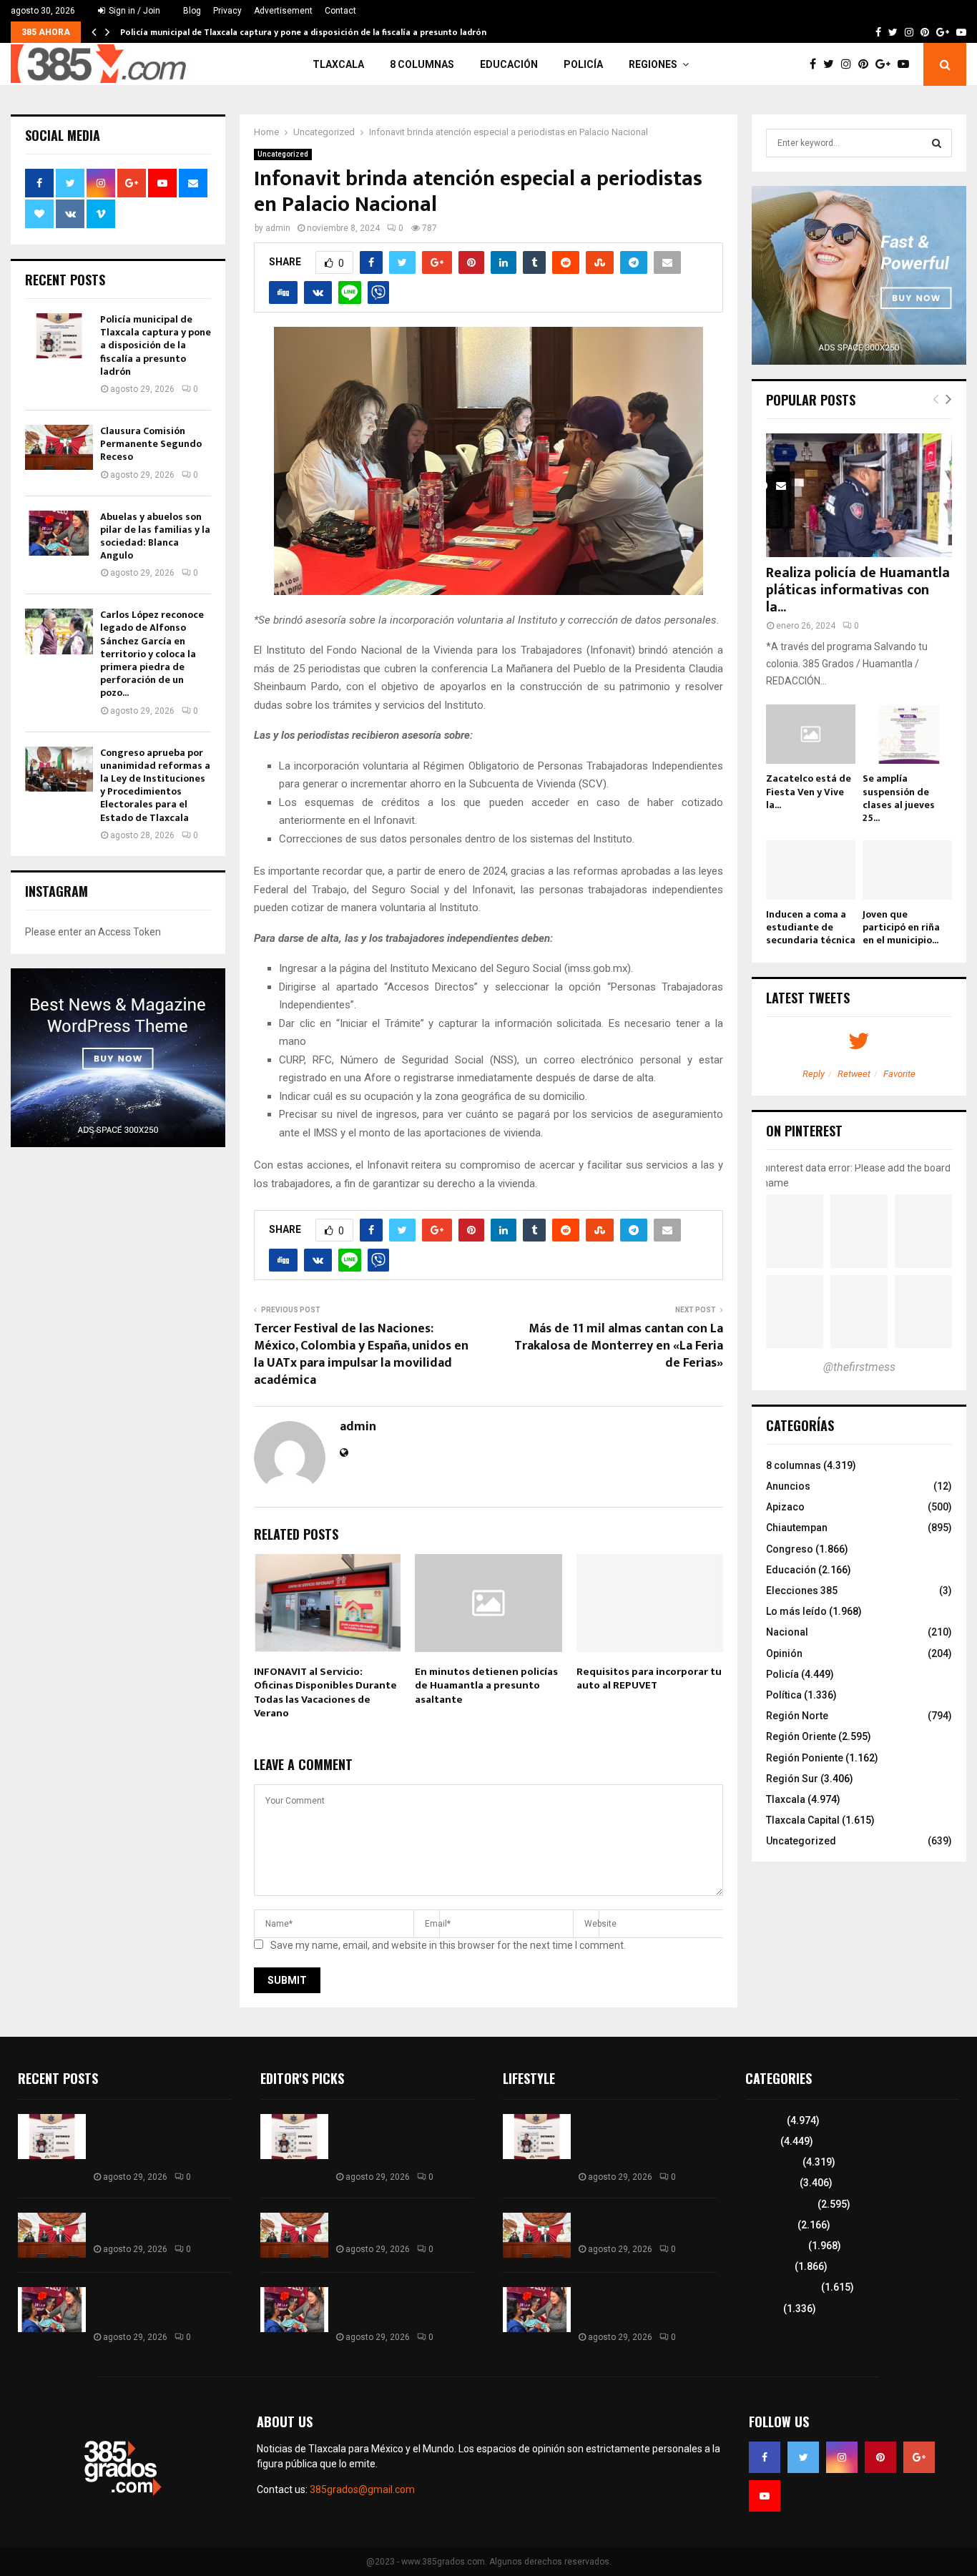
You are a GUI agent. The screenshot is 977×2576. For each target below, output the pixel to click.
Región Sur (792, 1779)
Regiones (653, 64)
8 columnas (422, 64)
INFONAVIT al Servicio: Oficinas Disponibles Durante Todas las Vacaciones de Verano (325, 1693)
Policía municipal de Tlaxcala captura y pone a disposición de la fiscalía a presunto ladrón (303, 32)
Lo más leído (796, 1611)
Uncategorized (283, 154)
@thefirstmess (859, 1367)
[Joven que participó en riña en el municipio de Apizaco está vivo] (907, 870)
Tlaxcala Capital (803, 1820)
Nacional (787, 1632)
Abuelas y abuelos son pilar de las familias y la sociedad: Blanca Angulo (155, 536)
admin (278, 228)
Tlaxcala (338, 64)
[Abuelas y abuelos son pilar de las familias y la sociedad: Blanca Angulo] (59, 533)
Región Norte (797, 1716)
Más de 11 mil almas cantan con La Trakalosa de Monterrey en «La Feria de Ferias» (619, 1346)
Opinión (784, 1653)
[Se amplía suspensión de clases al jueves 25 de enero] (907, 734)
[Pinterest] (867, 64)
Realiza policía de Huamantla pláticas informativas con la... (858, 590)
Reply (814, 1074)
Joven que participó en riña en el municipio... (901, 927)
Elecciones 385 (802, 1591)
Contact (340, 11)
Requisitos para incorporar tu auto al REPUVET (649, 1679)
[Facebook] (816, 64)
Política (784, 1695)
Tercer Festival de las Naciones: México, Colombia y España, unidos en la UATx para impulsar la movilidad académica (361, 1355)
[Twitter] (832, 64)
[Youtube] (907, 64)
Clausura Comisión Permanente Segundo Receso (151, 444)
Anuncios (788, 1486)
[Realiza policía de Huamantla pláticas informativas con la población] (859, 495)
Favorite (899, 1074)
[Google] (887, 64)
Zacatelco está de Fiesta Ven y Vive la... (809, 791)
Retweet (854, 1074)
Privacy (227, 11)
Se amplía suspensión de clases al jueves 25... (899, 798)
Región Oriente (801, 1736)
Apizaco (785, 1507)
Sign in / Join (133, 11)
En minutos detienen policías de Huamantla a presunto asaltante (486, 1686)
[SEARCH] (937, 143)
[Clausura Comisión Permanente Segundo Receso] (59, 447)
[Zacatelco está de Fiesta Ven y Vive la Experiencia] (811, 734)
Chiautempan (797, 1528)
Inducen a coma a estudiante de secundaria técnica (811, 927)
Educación (509, 64)
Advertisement (283, 11)
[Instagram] (850, 64)
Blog (192, 11)
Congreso (790, 1549)
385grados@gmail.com (362, 2489)
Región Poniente (805, 1758)
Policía (583, 64)
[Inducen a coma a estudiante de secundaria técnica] (811, 870)
